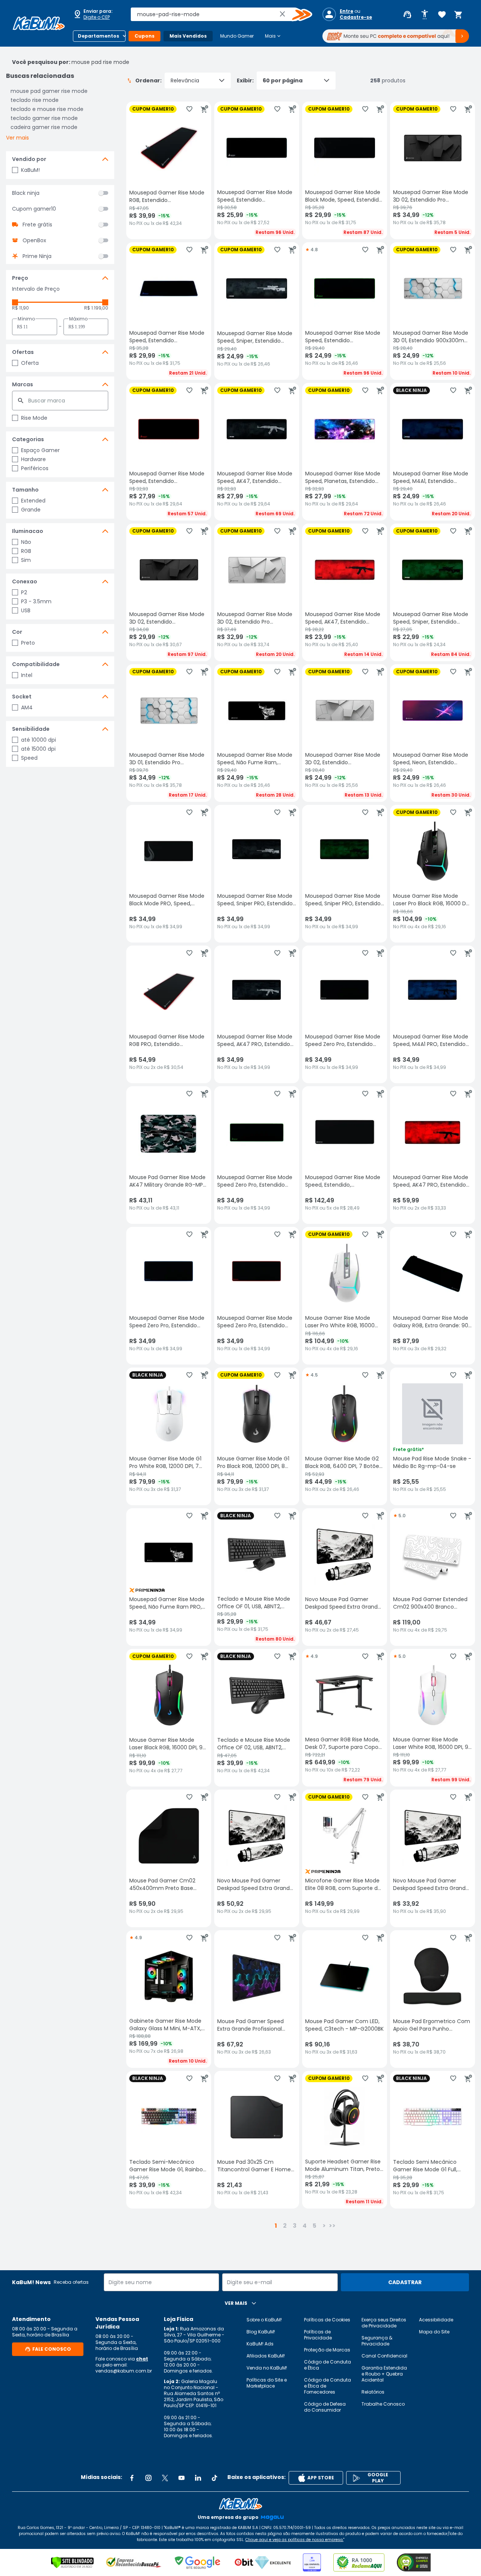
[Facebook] (132, 2478)
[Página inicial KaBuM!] (39, 23)
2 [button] (285, 2226)
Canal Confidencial (384, 2356)
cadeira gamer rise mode (44, 127)
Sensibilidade (31, 729)
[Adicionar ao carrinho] (204, 109)
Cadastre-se (356, 17)
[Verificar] (72, 2562)
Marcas (23, 384)
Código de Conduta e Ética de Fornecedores (327, 2386)
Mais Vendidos (188, 36)
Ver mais (17, 138)
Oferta (30, 363)
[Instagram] (148, 2478)
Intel (27, 675)
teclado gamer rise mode (44, 118)
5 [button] (315, 2226)
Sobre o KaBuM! (264, 2320)
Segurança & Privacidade (377, 2341)
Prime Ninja (37, 256)
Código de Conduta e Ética (327, 2365)
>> (332, 2226)
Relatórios (373, 2392)
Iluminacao (28, 531)
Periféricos (35, 468)
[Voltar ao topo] (240, 2504)
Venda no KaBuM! (267, 2368)
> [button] (324, 2226)
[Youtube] (182, 2478)
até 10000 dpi (39, 740)
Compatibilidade (36, 664)
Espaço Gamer (40, 450)
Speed (29, 758)
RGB (26, 551)
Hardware (33, 459)
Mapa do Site (434, 2332)
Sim (26, 560)
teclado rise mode (35, 100)
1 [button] (276, 2226)
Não (26, 542)
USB (26, 610)
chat (142, 2359)
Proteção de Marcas (327, 2350)
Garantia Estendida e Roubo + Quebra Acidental (384, 2374)
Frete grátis (37, 225)
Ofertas (23, 352)
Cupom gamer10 (34, 209)
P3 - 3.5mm (36, 601)
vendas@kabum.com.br (124, 2371)
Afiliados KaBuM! (266, 2356)
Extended (33, 501)
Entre (346, 11)
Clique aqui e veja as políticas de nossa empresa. (294, 2540)
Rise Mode (34, 418)
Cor (17, 632)
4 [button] (305, 2226)
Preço (20, 278)
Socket (22, 697)
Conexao (25, 581)
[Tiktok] (215, 2478)
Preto (28, 643)
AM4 (27, 707)
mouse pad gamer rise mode (49, 91)
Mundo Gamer (237, 36)
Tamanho (25, 490)
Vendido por (29, 159)
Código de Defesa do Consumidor (325, 2407)
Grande (31, 510)
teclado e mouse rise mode (47, 109)
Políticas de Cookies (327, 2320)
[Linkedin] (198, 2478)
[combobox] (216, 14)
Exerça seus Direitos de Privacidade (384, 2323)
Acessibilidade (436, 2320)
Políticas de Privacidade (318, 2335)
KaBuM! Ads (260, 2344)
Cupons (144, 36)
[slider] (15, 302)
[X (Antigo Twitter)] (165, 2478)
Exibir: (245, 80)
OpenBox (34, 240)
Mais (273, 36)
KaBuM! (30, 170)
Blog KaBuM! (261, 2332)
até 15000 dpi (38, 749)
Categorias (28, 439)
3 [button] (295, 2226)
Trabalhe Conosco (383, 2404)
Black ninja (26, 193)
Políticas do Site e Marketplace (267, 2383)
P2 (24, 592)
